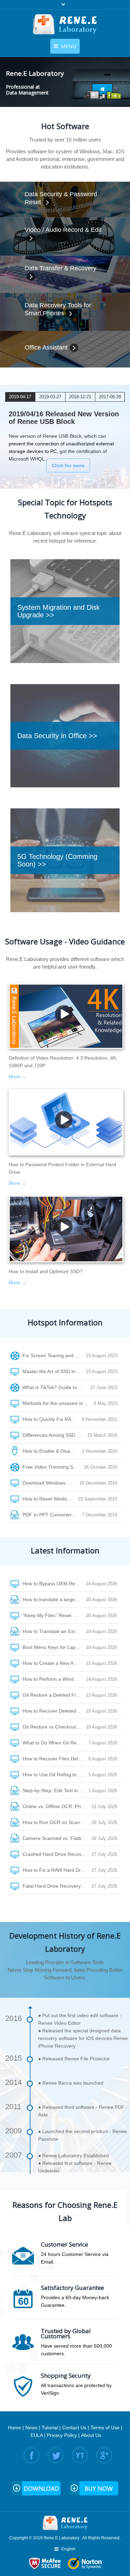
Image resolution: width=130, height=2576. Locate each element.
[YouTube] (80, 2455)
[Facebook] (31, 2455)
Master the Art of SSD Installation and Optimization (54, 1371)
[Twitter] (56, 2455)
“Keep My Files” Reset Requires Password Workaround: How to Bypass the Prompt (54, 1615)
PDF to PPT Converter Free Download (52, 1515)
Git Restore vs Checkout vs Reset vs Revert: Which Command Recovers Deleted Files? (54, 1727)
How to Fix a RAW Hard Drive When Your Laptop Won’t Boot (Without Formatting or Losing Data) (57, 1870)
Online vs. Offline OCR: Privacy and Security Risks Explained (57, 1806)
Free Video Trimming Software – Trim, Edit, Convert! (53, 1467)
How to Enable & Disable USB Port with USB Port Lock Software (52, 1451)
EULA (37, 2435)
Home (15, 2428)
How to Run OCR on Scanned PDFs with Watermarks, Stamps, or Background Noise (57, 1822)
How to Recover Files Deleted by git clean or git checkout (55, 1759)
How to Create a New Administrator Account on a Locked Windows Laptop (54, 1663)
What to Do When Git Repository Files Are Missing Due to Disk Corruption (55, 1743)
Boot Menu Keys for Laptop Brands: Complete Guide (54, 1647)
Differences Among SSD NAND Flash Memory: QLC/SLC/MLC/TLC (55, 1435)
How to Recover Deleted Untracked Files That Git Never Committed (54, 1711)
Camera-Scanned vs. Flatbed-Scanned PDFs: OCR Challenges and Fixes (57, 1838)
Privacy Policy (62, 2435)
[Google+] (104, 2455)
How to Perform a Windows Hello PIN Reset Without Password (54, 1679)
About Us (91, 2435)
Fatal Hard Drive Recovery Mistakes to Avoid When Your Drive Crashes (57, 1886)
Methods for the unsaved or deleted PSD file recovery (58, 1403)
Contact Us (74, 2428)
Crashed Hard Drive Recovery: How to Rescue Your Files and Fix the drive (57, 1854)
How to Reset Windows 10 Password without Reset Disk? (50, 1499)
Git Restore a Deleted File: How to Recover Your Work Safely (54, 1695)
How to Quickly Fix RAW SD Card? (52, 1419)
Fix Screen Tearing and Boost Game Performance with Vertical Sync (54, 1355)
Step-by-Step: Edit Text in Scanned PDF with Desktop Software (55, 1790)
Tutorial (50, 2428)
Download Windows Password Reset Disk (51, 1483)
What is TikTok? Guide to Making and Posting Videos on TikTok (56, 1387)
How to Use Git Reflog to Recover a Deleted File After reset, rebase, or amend (55, 1775)
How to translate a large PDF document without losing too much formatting (54, 1599)
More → (18, 1077)
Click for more (68, 465)
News (31, 2428)
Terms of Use (105, 2428)
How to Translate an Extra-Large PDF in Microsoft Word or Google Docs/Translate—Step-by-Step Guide (54, 1631)
